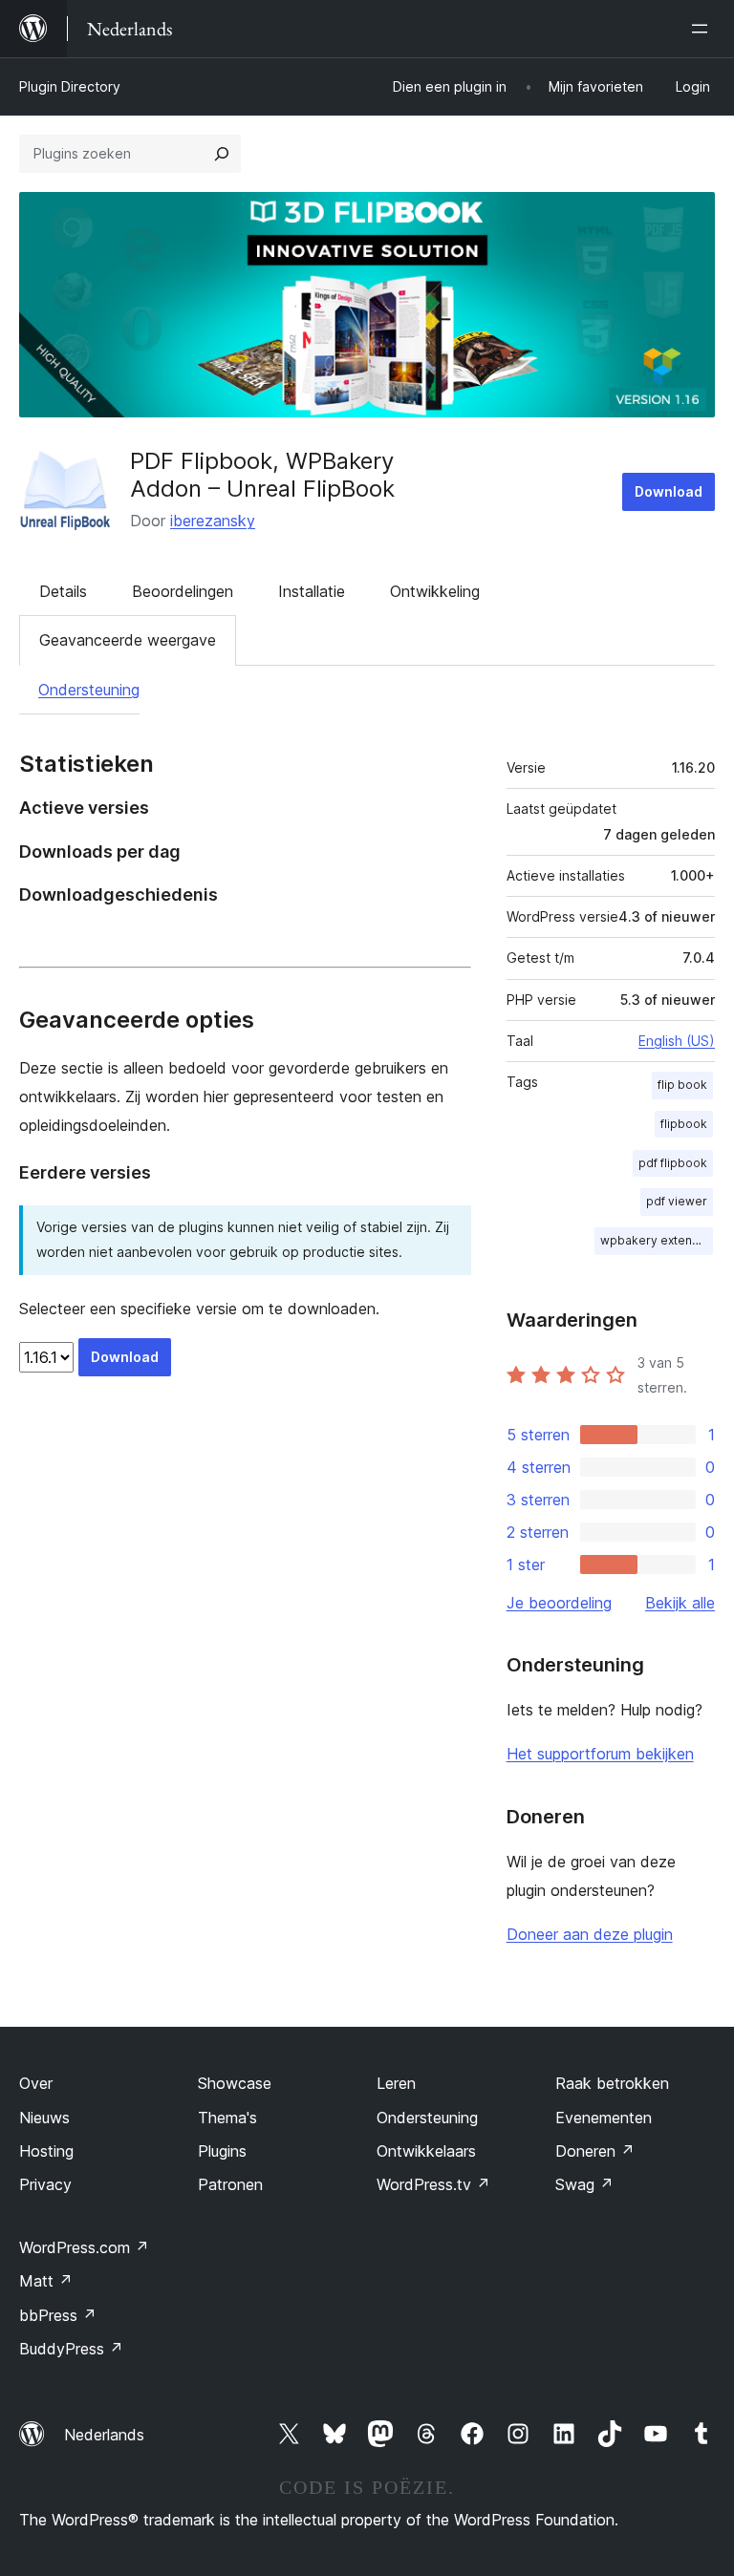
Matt (46, 2281)
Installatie (312, 591)
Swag (584, 2184)
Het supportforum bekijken (600, 1754)
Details (63, 591)
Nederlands (104, 2435)
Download (669, 491)
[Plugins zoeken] (222, 154)
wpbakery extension (657, 1240)
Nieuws (44, 2118)
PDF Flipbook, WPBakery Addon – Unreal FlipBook (262, 475)
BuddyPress (71, 2349)
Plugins (222, 2151)
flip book (682, 1085)
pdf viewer (677, 1201)
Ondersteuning (89, 690)
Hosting (46, 2151)
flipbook (684, 1124)
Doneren (595, 2151)
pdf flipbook (673, 1163)
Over (36, 2083)
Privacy (45, 2184)
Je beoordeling (559, 1603)
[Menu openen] (703, 29)
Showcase (235, 2083)
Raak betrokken (612, 2083)
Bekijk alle (680, 1603)
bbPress (58, 2315)
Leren (396, 2083)
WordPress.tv (433, 2184)
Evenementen (604, 2118)
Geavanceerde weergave (128, 640)
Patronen (230, 2184)
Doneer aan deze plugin (590, 1934)
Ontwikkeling (435, 591)
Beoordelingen (183, 591)
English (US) (677, 1041)
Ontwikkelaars (426, 2151)
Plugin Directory (70, 86)
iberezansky (213, 521)
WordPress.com (84, 2247)
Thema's (227, 2118)
